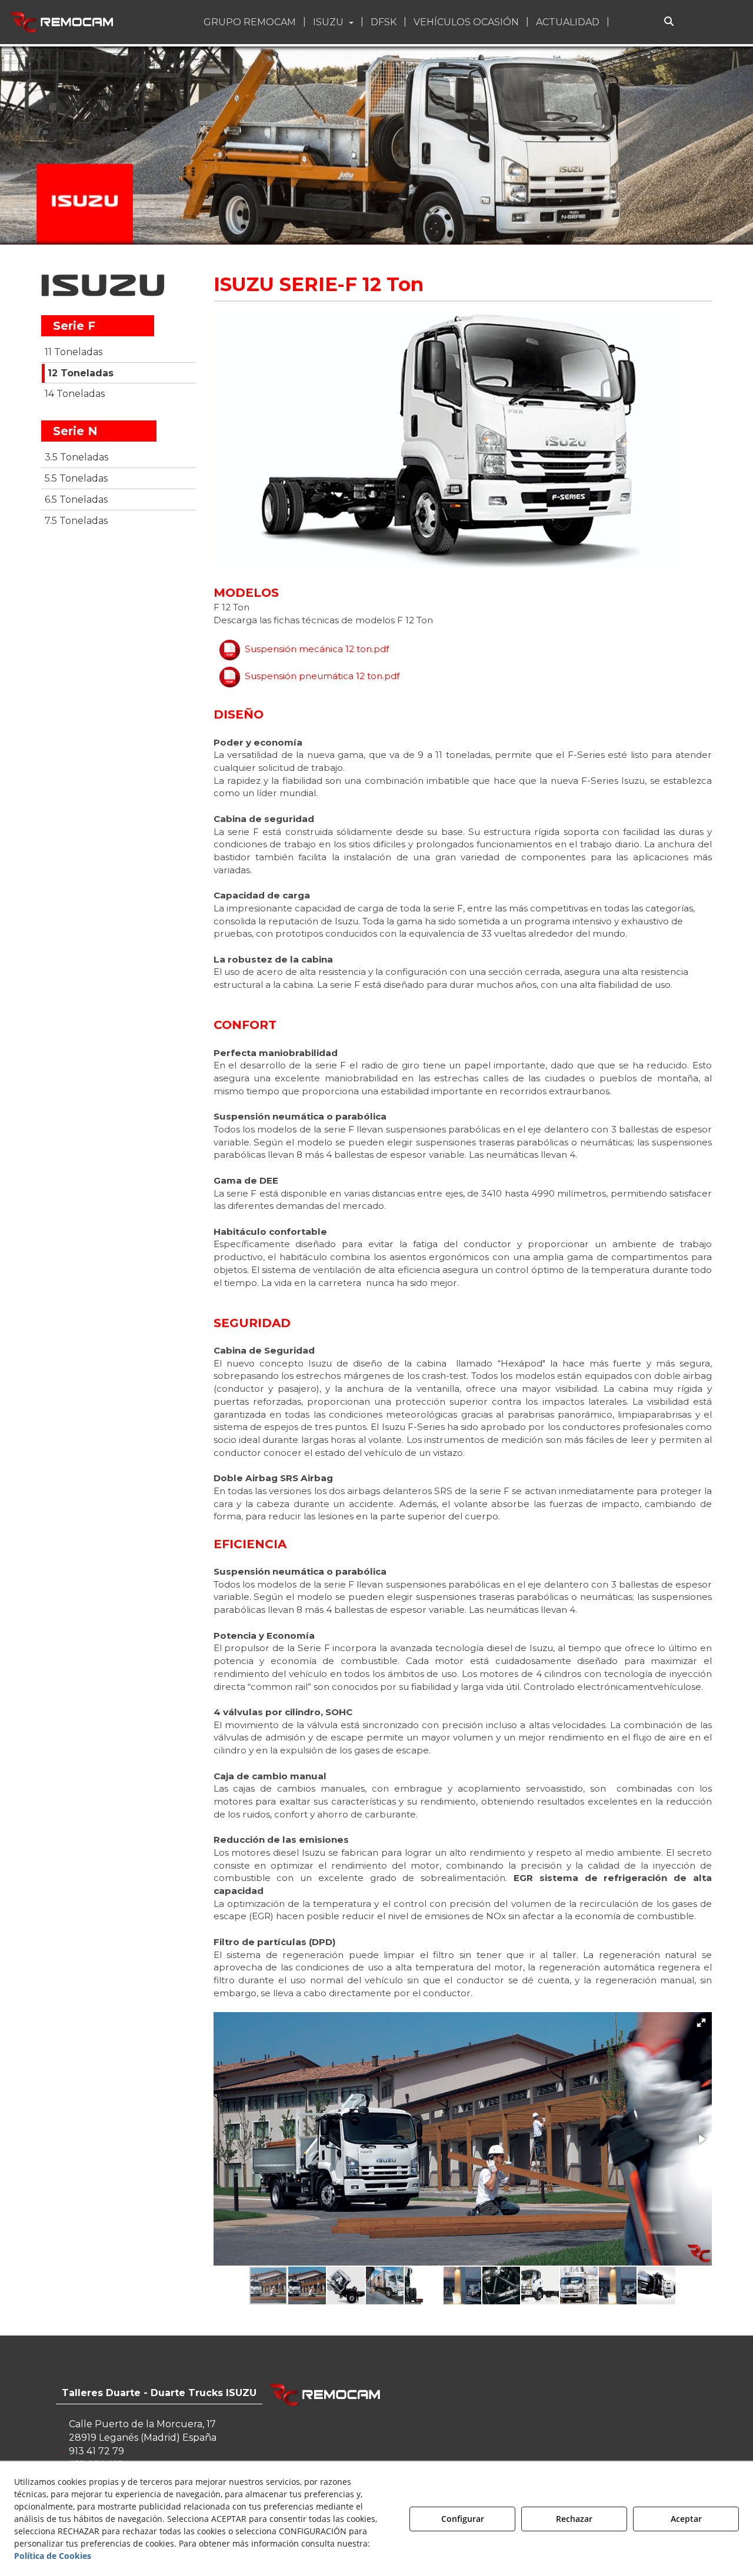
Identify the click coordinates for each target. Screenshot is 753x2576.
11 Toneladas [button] (74, 352)
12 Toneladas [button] (81, 373)
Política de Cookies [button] (53, 2556)
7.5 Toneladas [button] (76, 521)
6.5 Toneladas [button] (76, 500)
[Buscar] (669, 22)
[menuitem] (251, 22)
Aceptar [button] (686, 2519)
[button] (63, 22)
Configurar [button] (463, 2519)
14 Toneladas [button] (75, 394)
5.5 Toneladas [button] (76, 478)
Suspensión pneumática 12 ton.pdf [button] (322, 676)
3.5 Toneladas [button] (76, 457)
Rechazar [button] (574, 2519)
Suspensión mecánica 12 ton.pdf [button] (317, 649)
